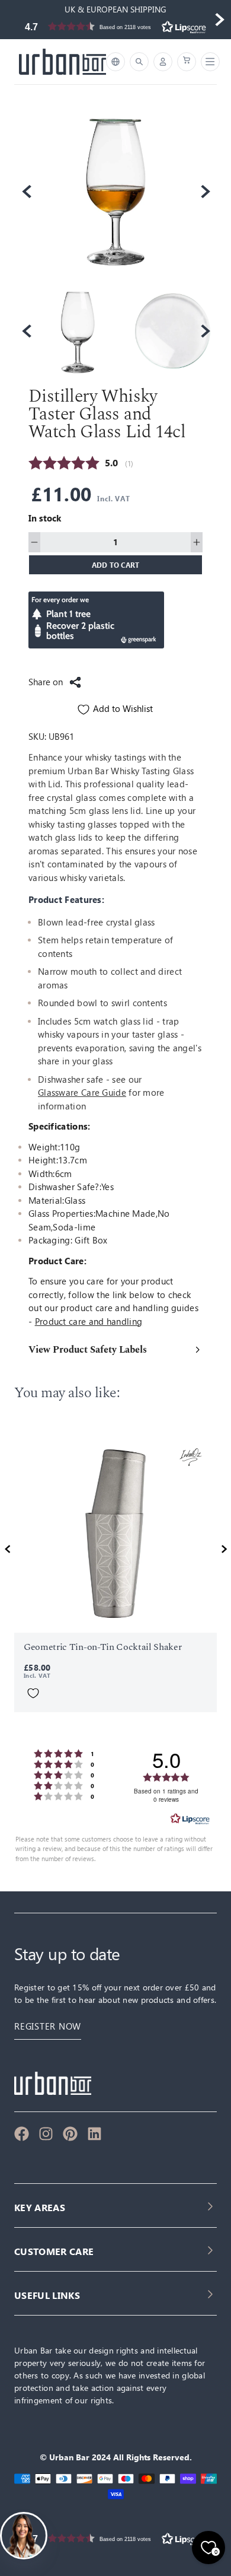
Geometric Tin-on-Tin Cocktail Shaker (102, 1647)
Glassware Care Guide (82, 1093)
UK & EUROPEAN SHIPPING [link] (115, 9)
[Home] (62, 62)
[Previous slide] (12, 20)
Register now (48, 2026)
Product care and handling (89, 1322)
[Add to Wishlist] (33, 1693)
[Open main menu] (208, 62)
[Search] (139, 62)
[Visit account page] (163, 62)
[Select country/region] (115, 62)
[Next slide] (219, 20)
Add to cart (116, 565)
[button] (115, 26)
